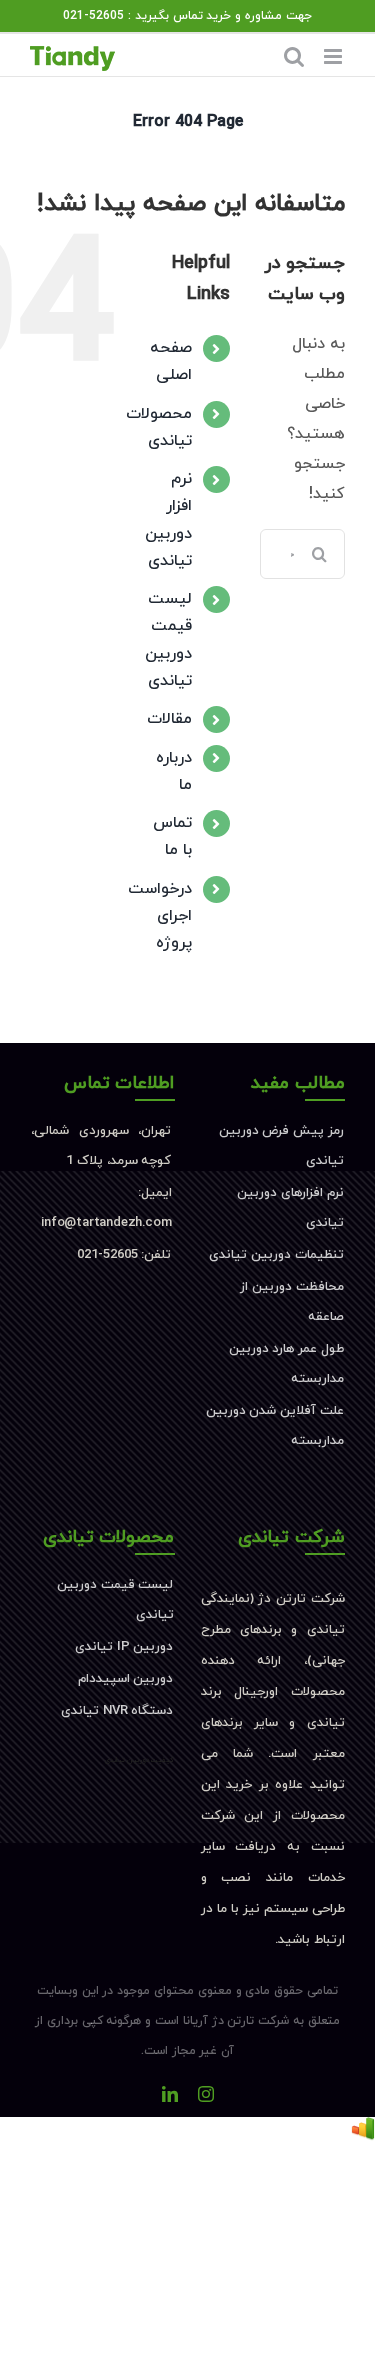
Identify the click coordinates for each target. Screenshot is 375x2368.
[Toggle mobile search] (294, 56)
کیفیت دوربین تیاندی (140, 1760)
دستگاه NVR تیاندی (117, 1711)
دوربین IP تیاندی (124, 1647)
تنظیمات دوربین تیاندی (276, 1255)
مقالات (169, 719)
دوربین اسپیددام (126, 1679)
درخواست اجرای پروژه (160, 916)
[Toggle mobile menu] (334, 56)
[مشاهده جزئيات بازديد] (363, 2132)
